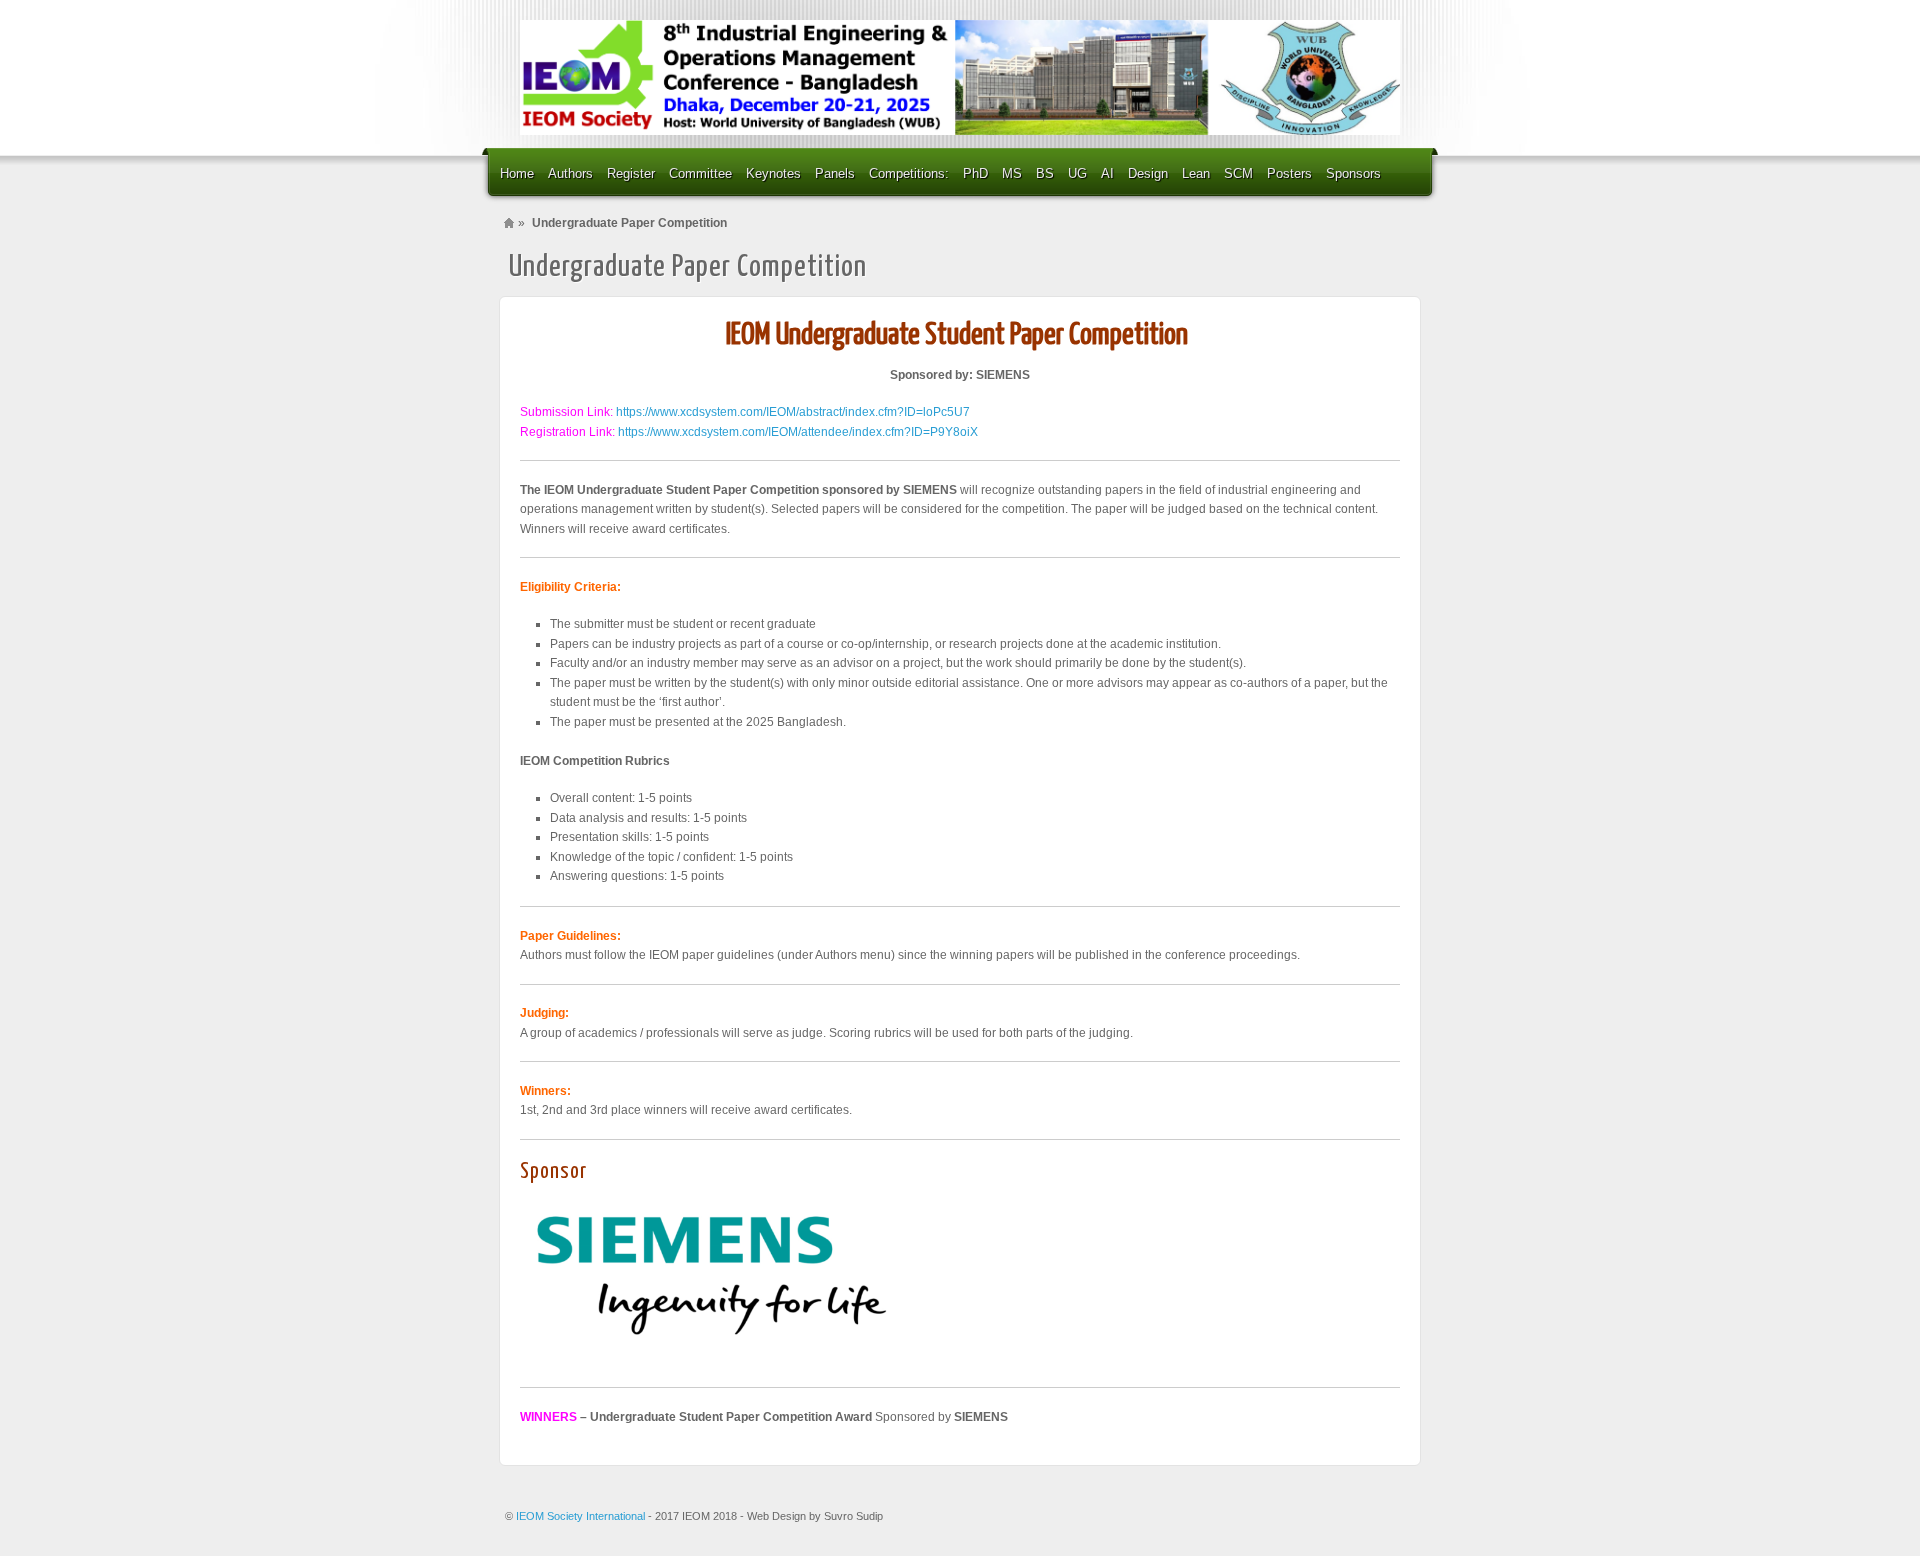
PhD (975, 173)
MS (1012, 173)
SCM (1238, 173)
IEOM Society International (582, 1516)
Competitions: (909, 173)
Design (1148, 173)
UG (1077, 173)
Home (517, 173)
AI (1107, 173)
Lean (1196, 173)
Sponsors (1353, 173)
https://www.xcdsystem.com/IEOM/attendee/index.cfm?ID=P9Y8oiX (798, 432)
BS (1045, 173)
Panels (835, 173)
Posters (1289, 173)
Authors (570, 173)
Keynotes (773, 173)
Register (631, 173)
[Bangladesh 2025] (960, 77)
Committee (700, 173)
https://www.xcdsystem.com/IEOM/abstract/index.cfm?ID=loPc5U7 (793, 412)
